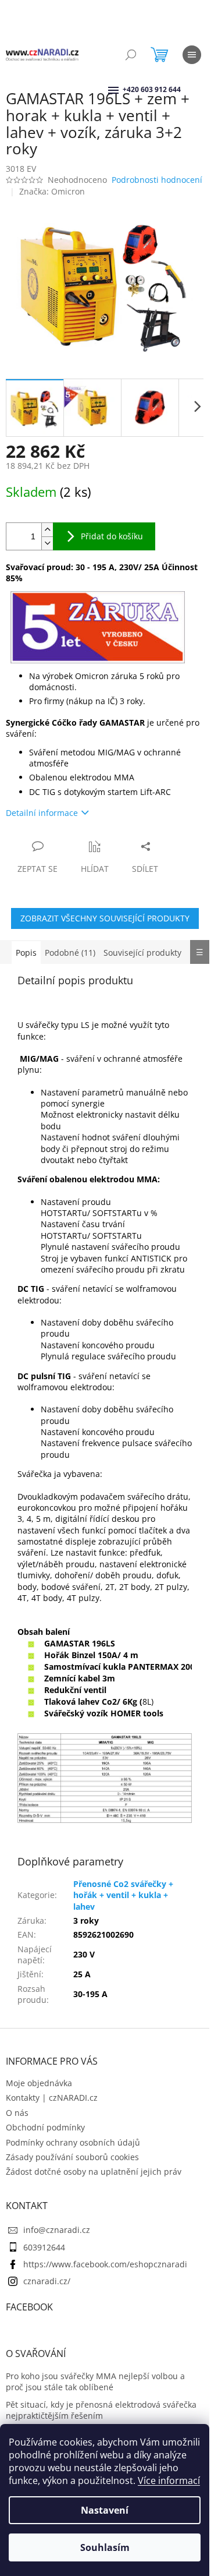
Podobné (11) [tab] (70, 953)
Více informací (169, 2480)
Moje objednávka (39, 2083)
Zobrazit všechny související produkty (105, 918)
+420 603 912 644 (124, 89)
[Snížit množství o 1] (47, 543)
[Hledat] (131, 55)
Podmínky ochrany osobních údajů (73, 2142)
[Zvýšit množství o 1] (47, 530)
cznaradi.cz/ (47, 2281)
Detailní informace (42, 813)
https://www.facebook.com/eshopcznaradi (105, 2264)
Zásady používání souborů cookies (72, 2157)
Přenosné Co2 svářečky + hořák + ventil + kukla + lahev (123, 1895)
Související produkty (142, 953)
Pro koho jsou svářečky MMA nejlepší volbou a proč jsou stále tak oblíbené (95, 2381)
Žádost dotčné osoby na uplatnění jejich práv (94, 2172)
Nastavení (105, 2510)
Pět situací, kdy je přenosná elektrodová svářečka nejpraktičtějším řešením (101, 2410)
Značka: (52, 191)
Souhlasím (105, 2547)
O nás (17, 2113)
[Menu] (192, 55)
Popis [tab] (26, 953)
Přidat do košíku (112, 536)
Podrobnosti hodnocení (157, 180)
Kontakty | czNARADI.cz (52, 2098)
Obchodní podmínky (45, 2127)
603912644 (44, 2247)
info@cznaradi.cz (57, 2230)
